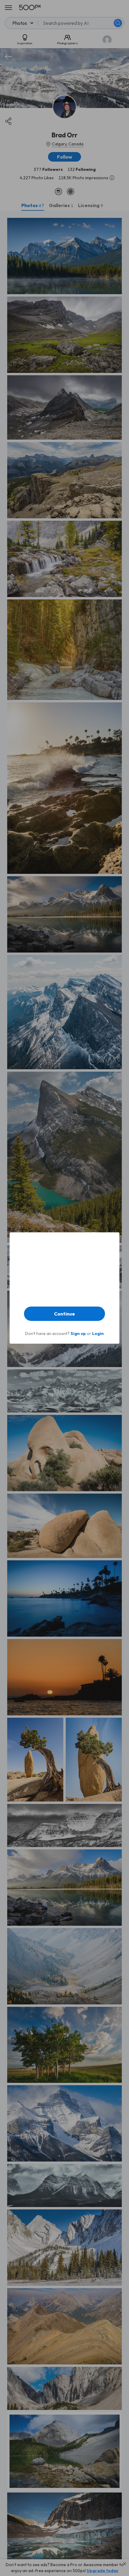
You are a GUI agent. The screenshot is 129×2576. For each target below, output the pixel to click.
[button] (64, 1314)
